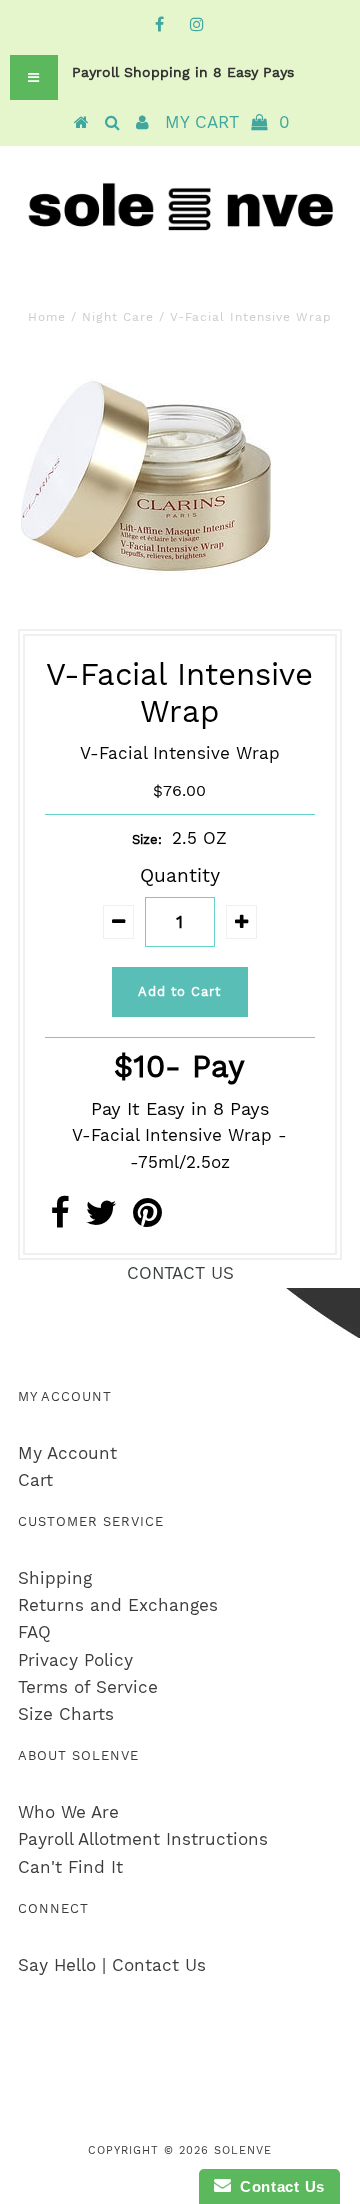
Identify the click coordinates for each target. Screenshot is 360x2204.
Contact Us (278, 2186)
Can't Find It (70, 1867)
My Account (67, 1453)
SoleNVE (243, 2150)
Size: (147, 839)
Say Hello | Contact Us (112, 1965)
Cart (35, 1480)
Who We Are (68, 1812)
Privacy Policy (75, 1660)
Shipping (55, 1578)
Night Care (118, 317)
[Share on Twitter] (101, 1219)
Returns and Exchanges (118, 1605)
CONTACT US (180, 1273)
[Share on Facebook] (59, 1219)
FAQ (34, 1632)
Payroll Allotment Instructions (143, 1839)
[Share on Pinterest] (147, 1219)
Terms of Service (88, 1687)
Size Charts (66, 1714)
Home (47, 317)
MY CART (227, 122)
